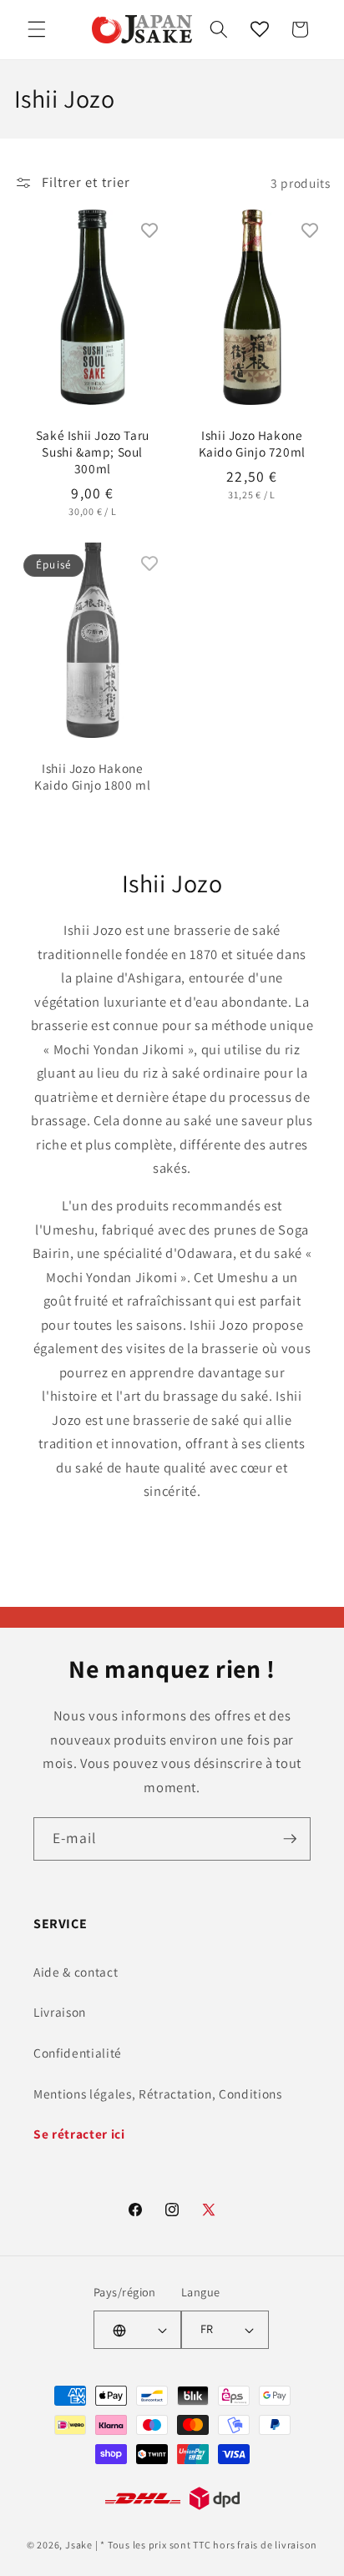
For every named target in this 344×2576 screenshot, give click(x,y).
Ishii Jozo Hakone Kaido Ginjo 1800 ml (92, 775)
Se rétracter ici (79, 2134)
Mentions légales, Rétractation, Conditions (158, 2094)
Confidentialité (78, 2053)
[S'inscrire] (290, 1839)
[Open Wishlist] (260, 29)
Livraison (60, 2012)
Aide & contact (76, 1972)
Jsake (79, 2545)
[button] (37, 29)
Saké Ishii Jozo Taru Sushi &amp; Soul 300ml (92, 452)
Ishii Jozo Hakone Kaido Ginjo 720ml (252, 443)
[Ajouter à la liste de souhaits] (149, 230)
